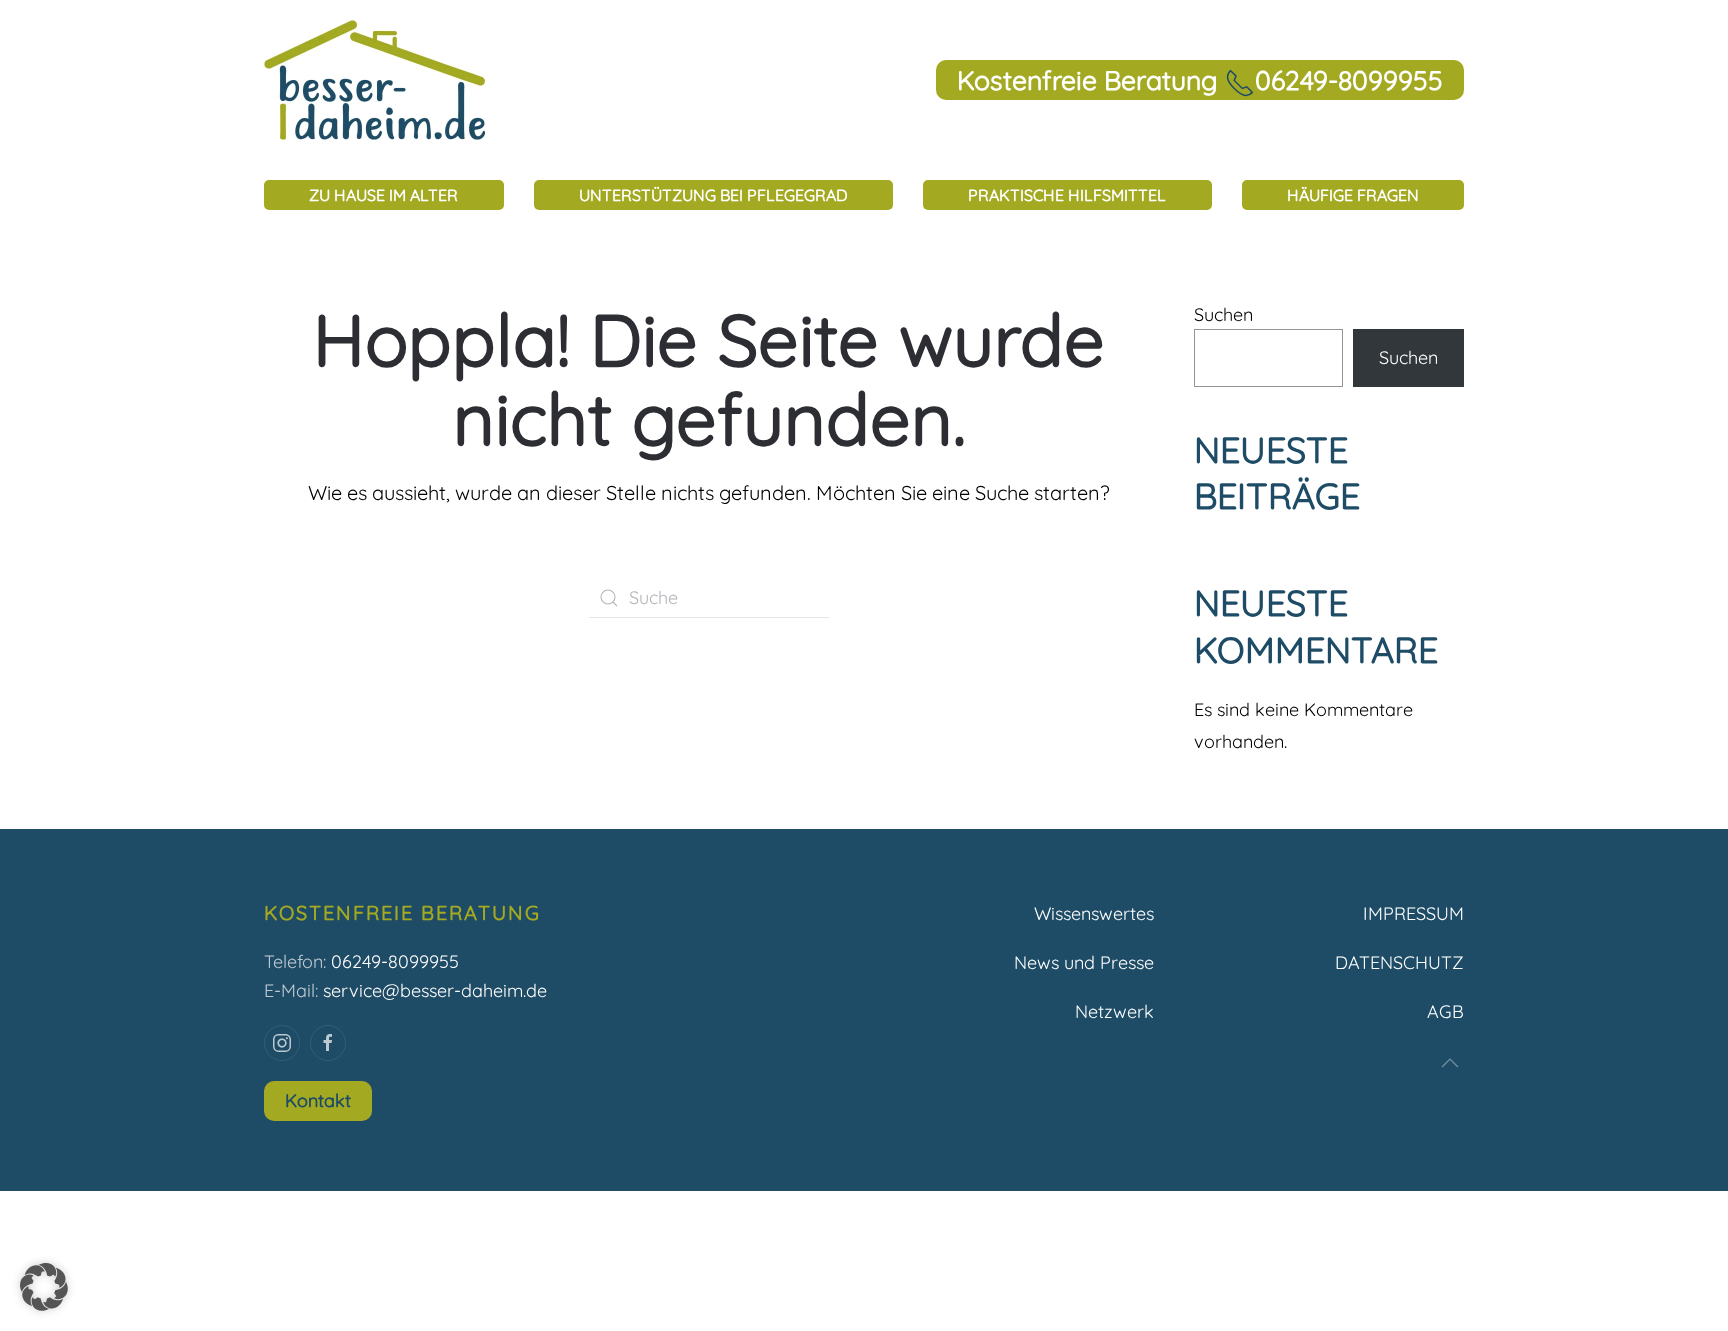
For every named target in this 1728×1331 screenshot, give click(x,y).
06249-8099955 (395, 961)
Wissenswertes (1094, 913)
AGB (1445, 1011)
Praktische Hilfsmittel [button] (1067, 195)
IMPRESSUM (1413, 913)
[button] (1450, 1063)
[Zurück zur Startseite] (375, 80)
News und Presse (1084, 962)
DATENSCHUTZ (1399, 962)
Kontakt (318, 1100)
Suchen (1223, 314)
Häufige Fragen (1353, 195)
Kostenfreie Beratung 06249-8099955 (1200, 80)
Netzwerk (1114, 1011)
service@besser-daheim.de (435, 990)
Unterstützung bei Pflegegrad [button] (713, 195)
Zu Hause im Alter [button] (383, 195)
